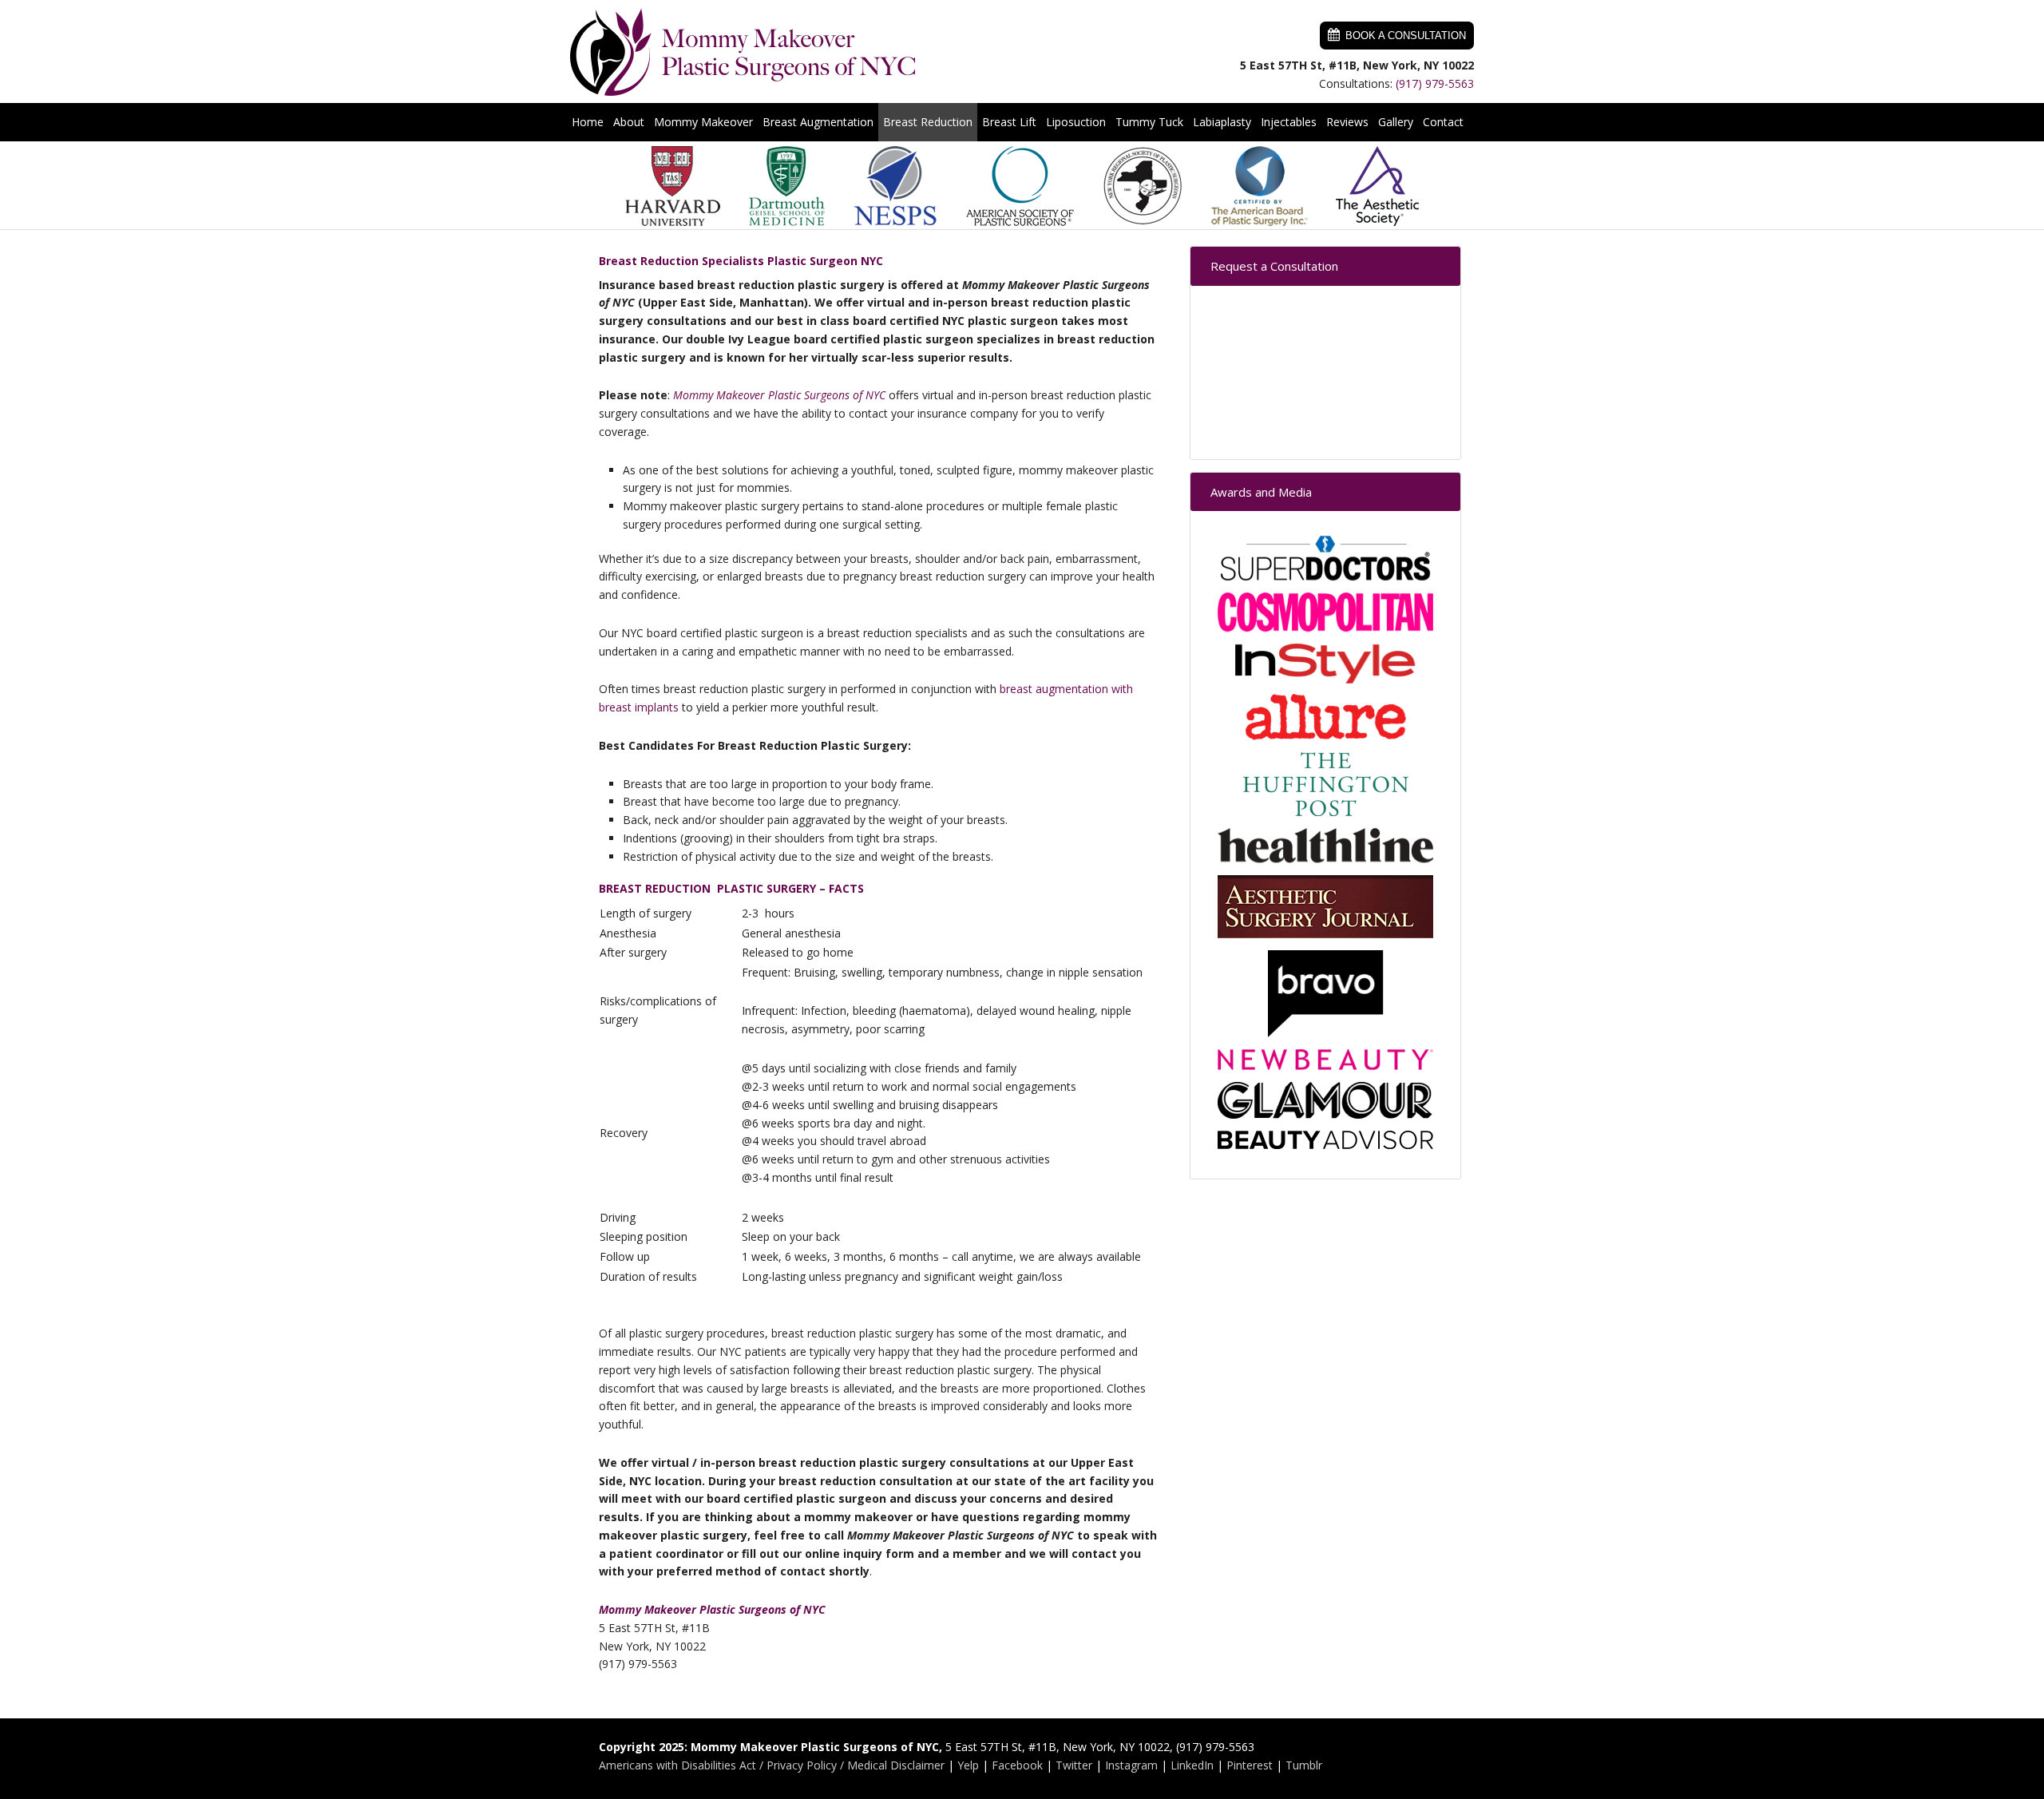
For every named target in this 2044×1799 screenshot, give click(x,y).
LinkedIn (1192, 1765)
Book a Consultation (1406, 36)
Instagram (1131, 1765)
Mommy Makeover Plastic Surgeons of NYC (743, 52)
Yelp (968, 1765)
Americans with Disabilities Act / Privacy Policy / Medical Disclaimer (772, 1765)
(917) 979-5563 (1435, 83)
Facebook (1017, 1765)
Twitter (1074, 1765)
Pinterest (1250, 1765)
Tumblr (1304, 1765)
